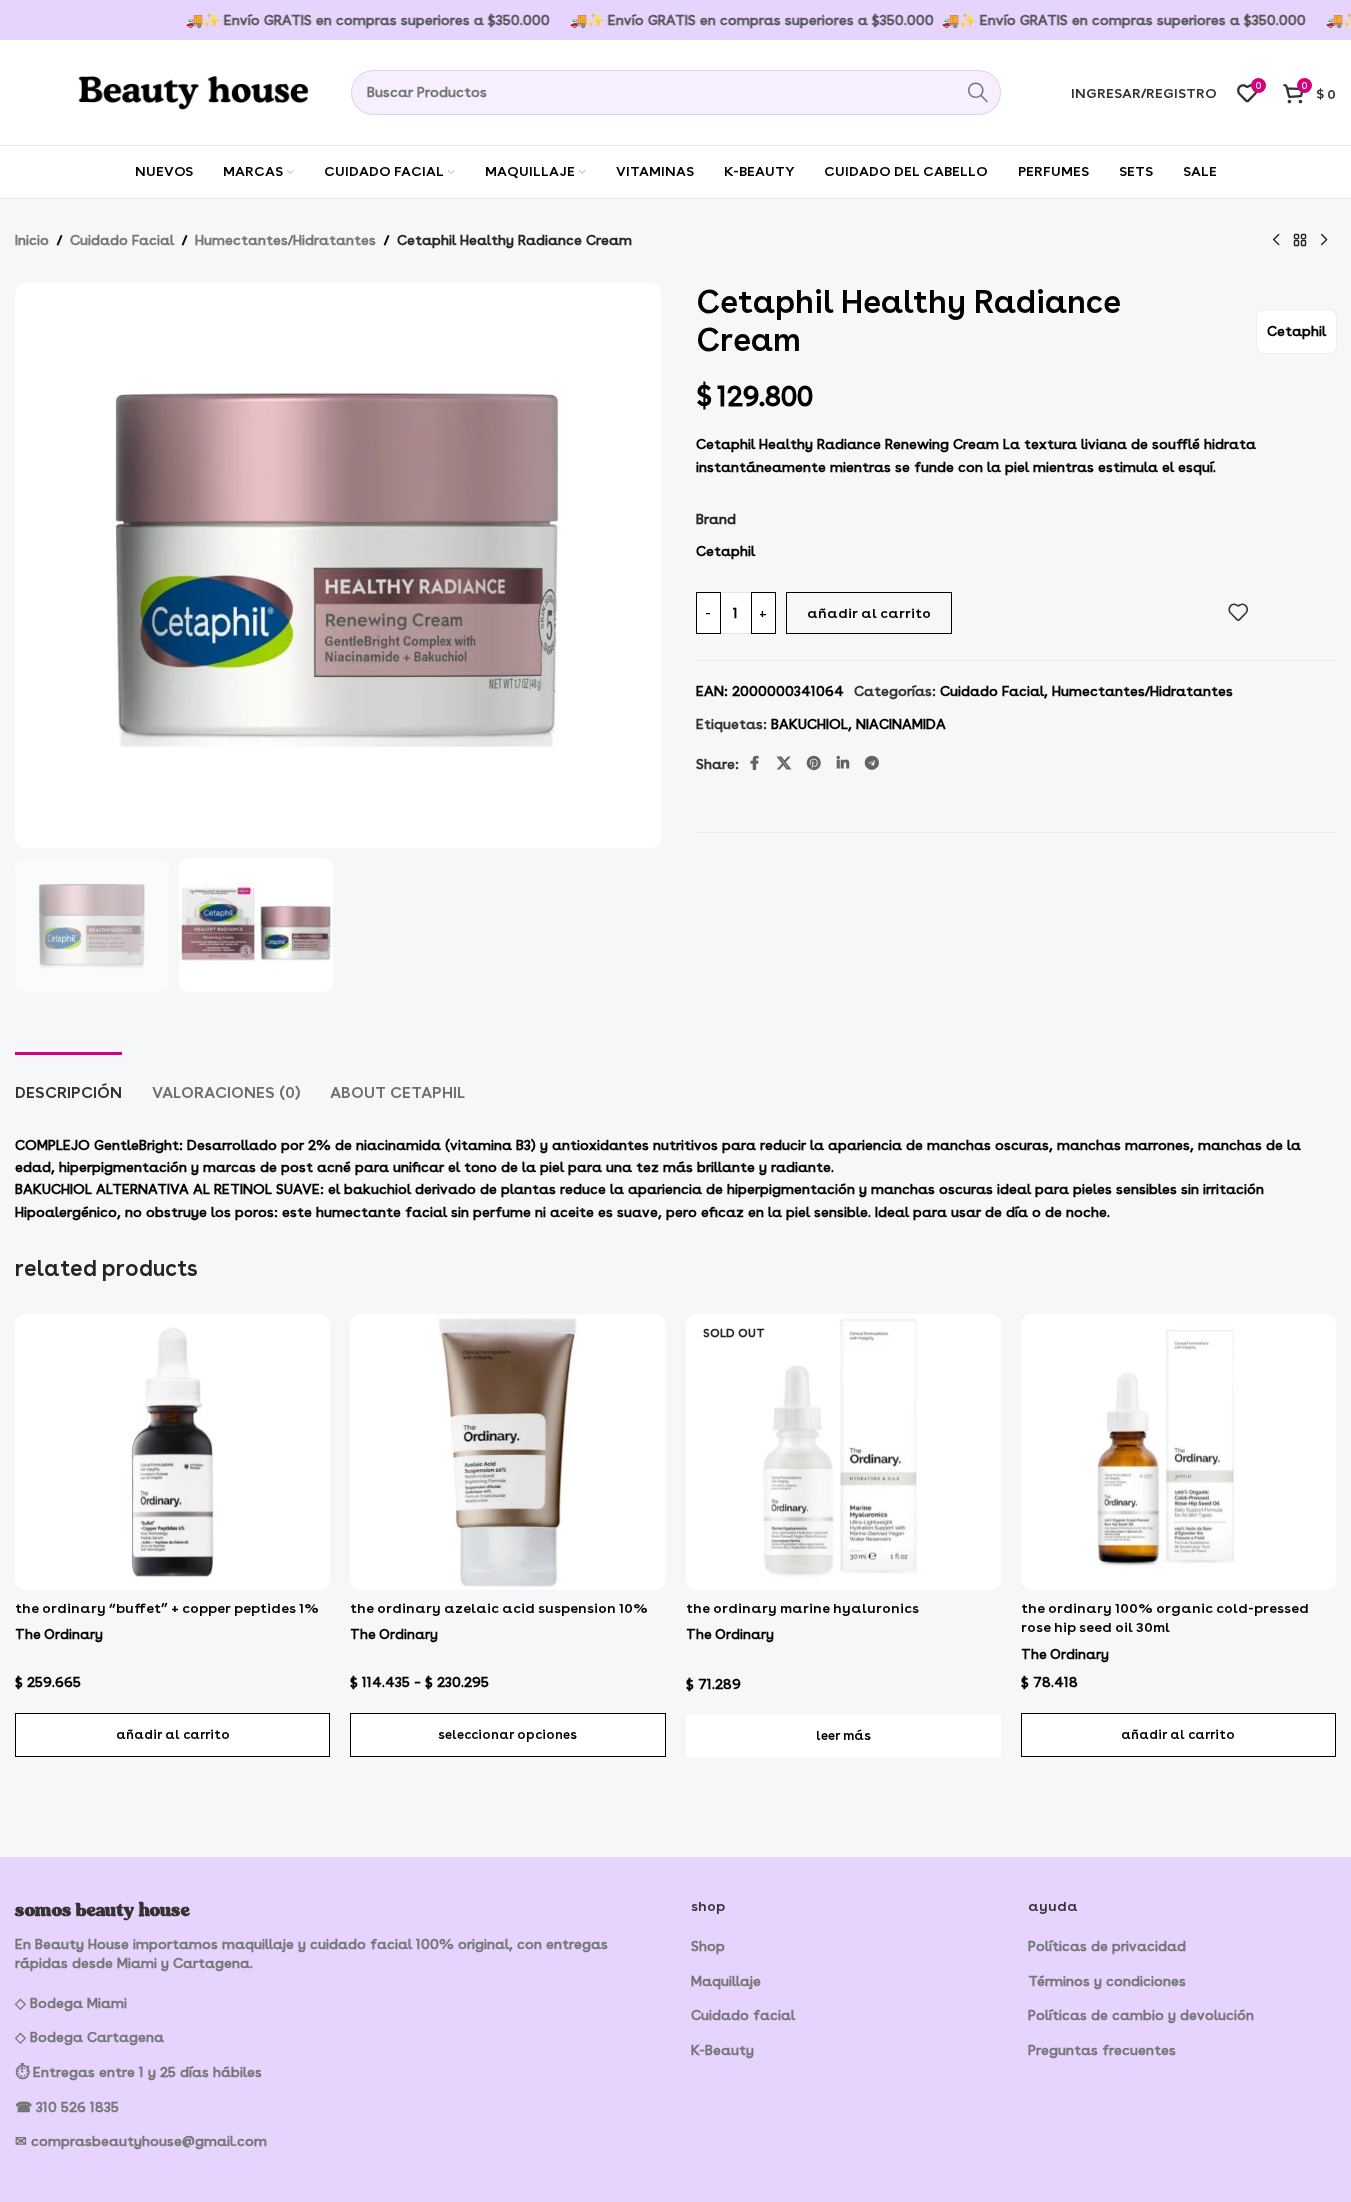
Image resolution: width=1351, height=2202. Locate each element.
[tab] (68, 1082)
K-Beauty (722, 2050)
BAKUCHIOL (809, 724)
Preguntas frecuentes (1102, 2050)
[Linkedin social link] (843, 763)
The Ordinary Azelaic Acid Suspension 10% (499, 1608)
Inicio (32, 240)
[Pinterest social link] (814, 763)
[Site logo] (165, 89)
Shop (708, 1946)
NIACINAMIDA (901, 724)
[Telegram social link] (872, 763)
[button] (172, 1735)
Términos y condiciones (1107, 1981)
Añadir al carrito (869, 613)
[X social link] (784, 763)
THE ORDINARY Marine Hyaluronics (802, 1608)
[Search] (978, 92)
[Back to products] (1300, 241)
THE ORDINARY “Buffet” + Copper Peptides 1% (167, 1608)
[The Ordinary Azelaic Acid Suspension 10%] (507, 1452)
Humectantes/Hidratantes (285, 240)
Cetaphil (1296, 331)
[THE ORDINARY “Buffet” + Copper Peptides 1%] (172, 1452)
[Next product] (1324, 241)
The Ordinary (59, 1634)
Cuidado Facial (122, 240)
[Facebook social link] (755, 763)
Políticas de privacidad (1107, 1946)
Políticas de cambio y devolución (1141, 2015)
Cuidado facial (743, 2015)
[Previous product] (1276, 241)
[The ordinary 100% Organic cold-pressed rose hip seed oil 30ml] (1178, 1452)
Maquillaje (726, 1981)
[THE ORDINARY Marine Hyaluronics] (843, 1452)
